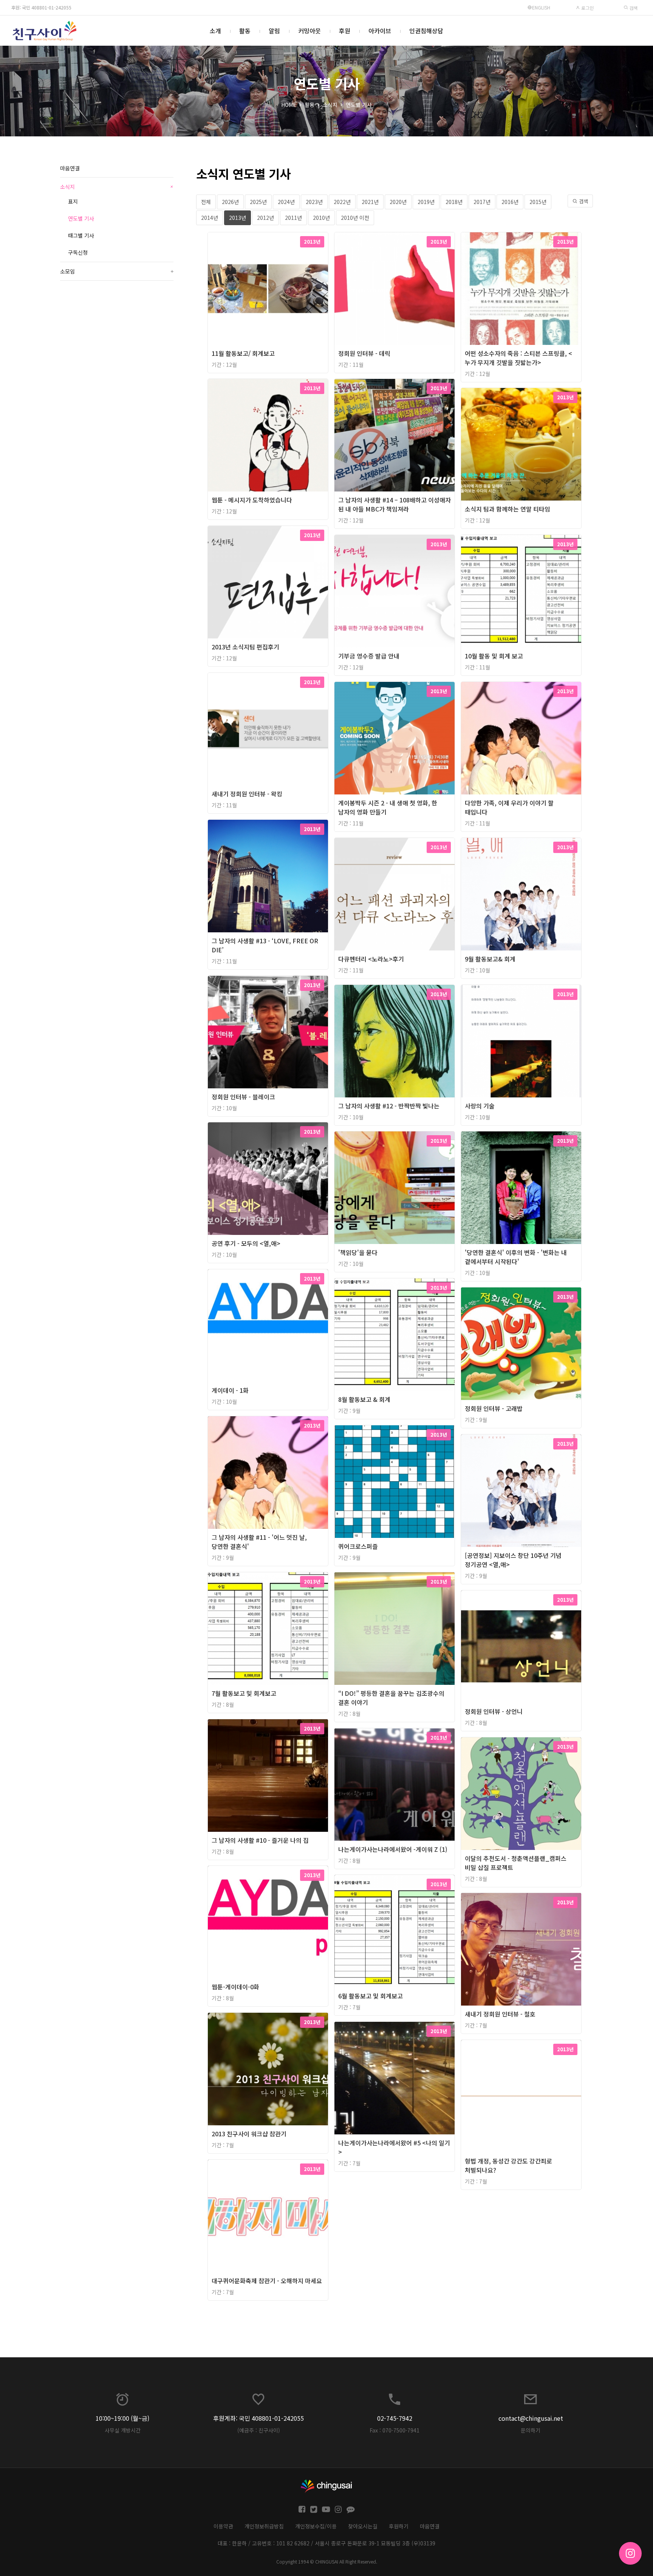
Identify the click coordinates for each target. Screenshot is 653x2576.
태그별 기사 (81, 235)
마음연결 (70, 168)
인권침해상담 (426, 31)
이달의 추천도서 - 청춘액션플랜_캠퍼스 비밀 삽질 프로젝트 (516, 1863)
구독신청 (78, 252)
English (541, 7)
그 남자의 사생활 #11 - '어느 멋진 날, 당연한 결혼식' (259, 1542)
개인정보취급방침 (264, 2526)
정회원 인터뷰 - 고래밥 (494, 1408)
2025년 (258, 202)
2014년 (210, 218)
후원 (345, 31)
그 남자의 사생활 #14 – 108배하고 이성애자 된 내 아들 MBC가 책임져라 (395, 504)
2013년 (238, 218)
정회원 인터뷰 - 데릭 (364, 353)
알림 (274, 31)
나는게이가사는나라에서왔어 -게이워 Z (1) (393, 1849)
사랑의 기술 (480, 1106)
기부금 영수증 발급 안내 (369, 656)
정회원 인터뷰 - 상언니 (494, 1711)
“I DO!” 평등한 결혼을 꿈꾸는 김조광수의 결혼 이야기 (391, 1698)
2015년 (538, 202)
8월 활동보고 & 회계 (364, 1399)
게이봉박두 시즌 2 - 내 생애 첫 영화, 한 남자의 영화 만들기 (388, 807)
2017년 (482, 202)
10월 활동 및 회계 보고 (494, 656)
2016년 (510, 202)
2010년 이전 (355, 218)
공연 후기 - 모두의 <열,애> (246, 1243)
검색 (633, 8)
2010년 (321, 218)
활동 (245, 31)
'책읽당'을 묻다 (358, 1252)
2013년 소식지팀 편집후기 (245, 647)
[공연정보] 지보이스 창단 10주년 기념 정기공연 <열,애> (513, 1560)
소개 (215, 31)
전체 (206, 202)
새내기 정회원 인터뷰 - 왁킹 (247, 794)
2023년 (314, 202)
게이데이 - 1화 (230, 1390)
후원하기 (399, 2526)
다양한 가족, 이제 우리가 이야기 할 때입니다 (509, 807)
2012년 (265, 218)
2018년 (454, 202)
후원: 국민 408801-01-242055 (41, 7)
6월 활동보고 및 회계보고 (371, 1996)
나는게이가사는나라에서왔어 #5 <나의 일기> (394, 2147)
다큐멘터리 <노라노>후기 (371, 959)
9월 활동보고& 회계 (490, 959)
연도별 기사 (359, 105)
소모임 (117, 271)
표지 (73, 201)
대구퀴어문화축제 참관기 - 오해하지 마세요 (267, 2281)
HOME (289, 105)
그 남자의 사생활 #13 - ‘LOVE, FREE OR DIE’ (265, 945)
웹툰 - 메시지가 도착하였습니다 (252, 500)
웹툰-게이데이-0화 (235, 1987)
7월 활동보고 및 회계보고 (244, 1693)
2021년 (370, 202)
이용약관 (223, 2526)
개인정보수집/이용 (316, 2526)
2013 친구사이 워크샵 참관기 (249, 2134)
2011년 (293, 218)
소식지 (330, 105)
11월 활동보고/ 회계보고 (243, 353)
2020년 (398, 202)
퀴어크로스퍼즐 (358, 1546)
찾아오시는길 (363, 2526)
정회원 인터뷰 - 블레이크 (243, 1097)
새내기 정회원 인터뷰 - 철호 (500, 2014)
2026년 (230, 202)
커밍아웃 (309, 31)
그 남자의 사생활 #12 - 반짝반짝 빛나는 (389, 1106)
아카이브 (380, 31)
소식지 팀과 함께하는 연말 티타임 (508, 509)
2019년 (426, 202)
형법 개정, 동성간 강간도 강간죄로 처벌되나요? (508, 2165)
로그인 (587, 8)
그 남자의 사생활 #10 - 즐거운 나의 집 (260, 1840)
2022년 (342, 202)
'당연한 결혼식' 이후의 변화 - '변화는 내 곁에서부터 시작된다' (516, 1257)
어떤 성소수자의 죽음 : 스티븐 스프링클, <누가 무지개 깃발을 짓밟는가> (518, 358)
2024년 (286, 202)
